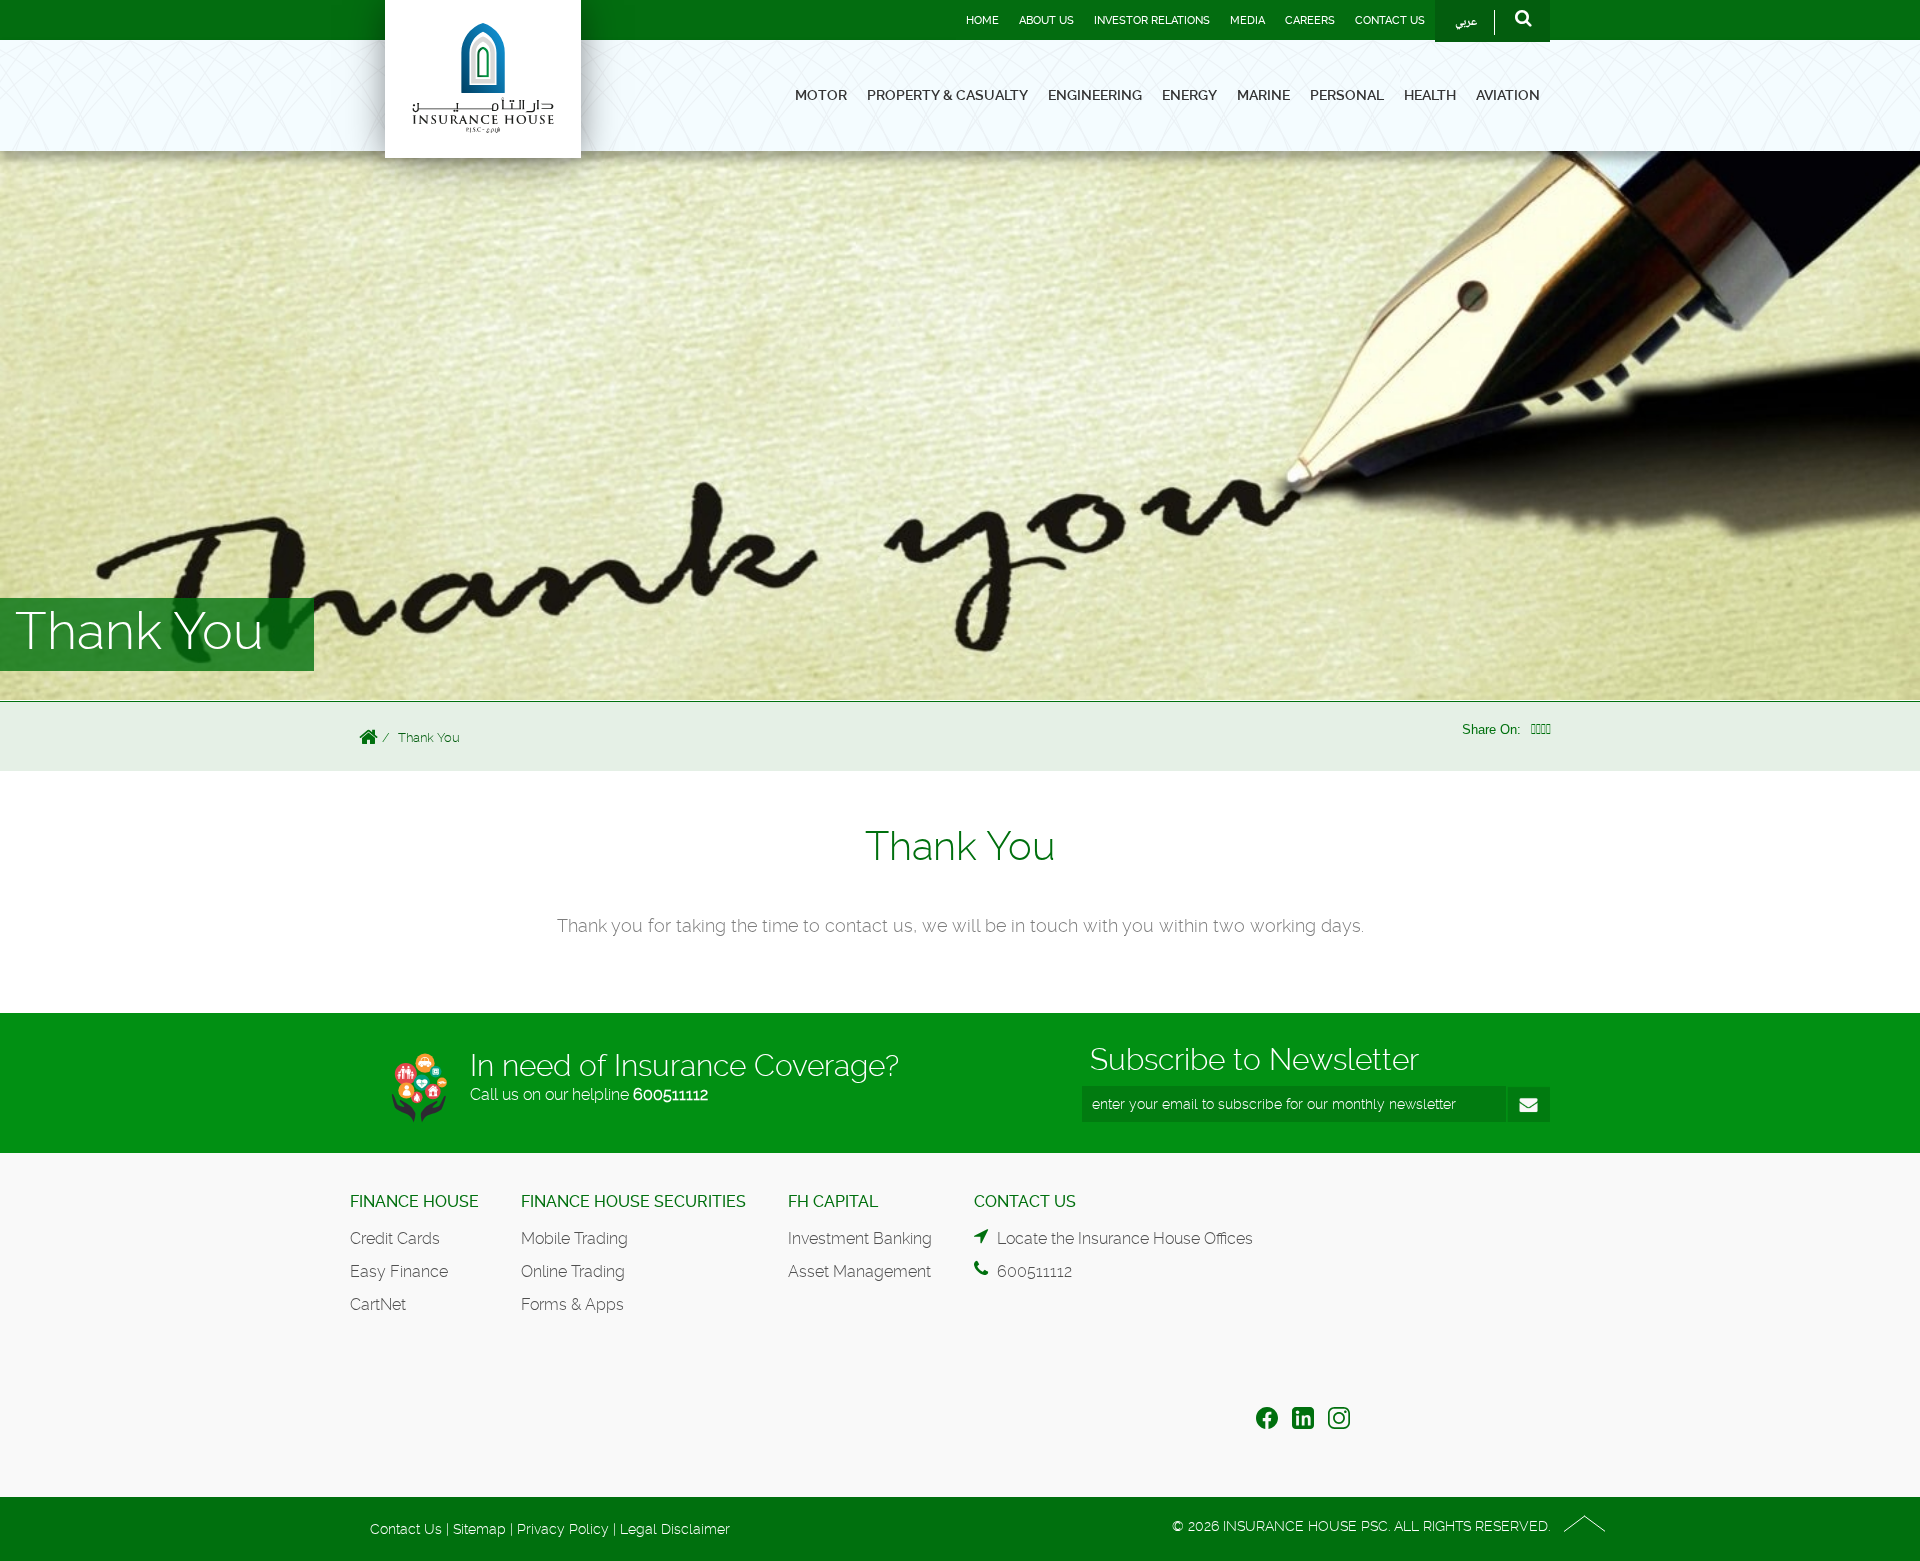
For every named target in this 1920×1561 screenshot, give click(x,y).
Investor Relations (1152, 20)
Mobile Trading (574, 1238)
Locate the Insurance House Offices (1125, 1238)
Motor (821, 95)
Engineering (1095, 95)
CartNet (378, 1304)
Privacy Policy (563, 1529)
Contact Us (1390, 20)
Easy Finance (399, 1271)
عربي (1466, 22)
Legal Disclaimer (675, 1529)
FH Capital (833, 1201)
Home (982, 20)
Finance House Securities (633, 1201)
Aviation (1508, 95)
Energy (1189, 95)
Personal (1347, 95)
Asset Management (859, 1271)
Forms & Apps (572, 1304)
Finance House (414, 1201)
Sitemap (479, 1529)
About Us (1046, 20)
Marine (1263, 95)
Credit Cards (395, 1238)
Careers (1310, 20)
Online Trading (573, 1271)
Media (1247, 20)
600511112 (670, 1094)
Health (1430, 95)
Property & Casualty (947, 95)
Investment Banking (860, 1238)
